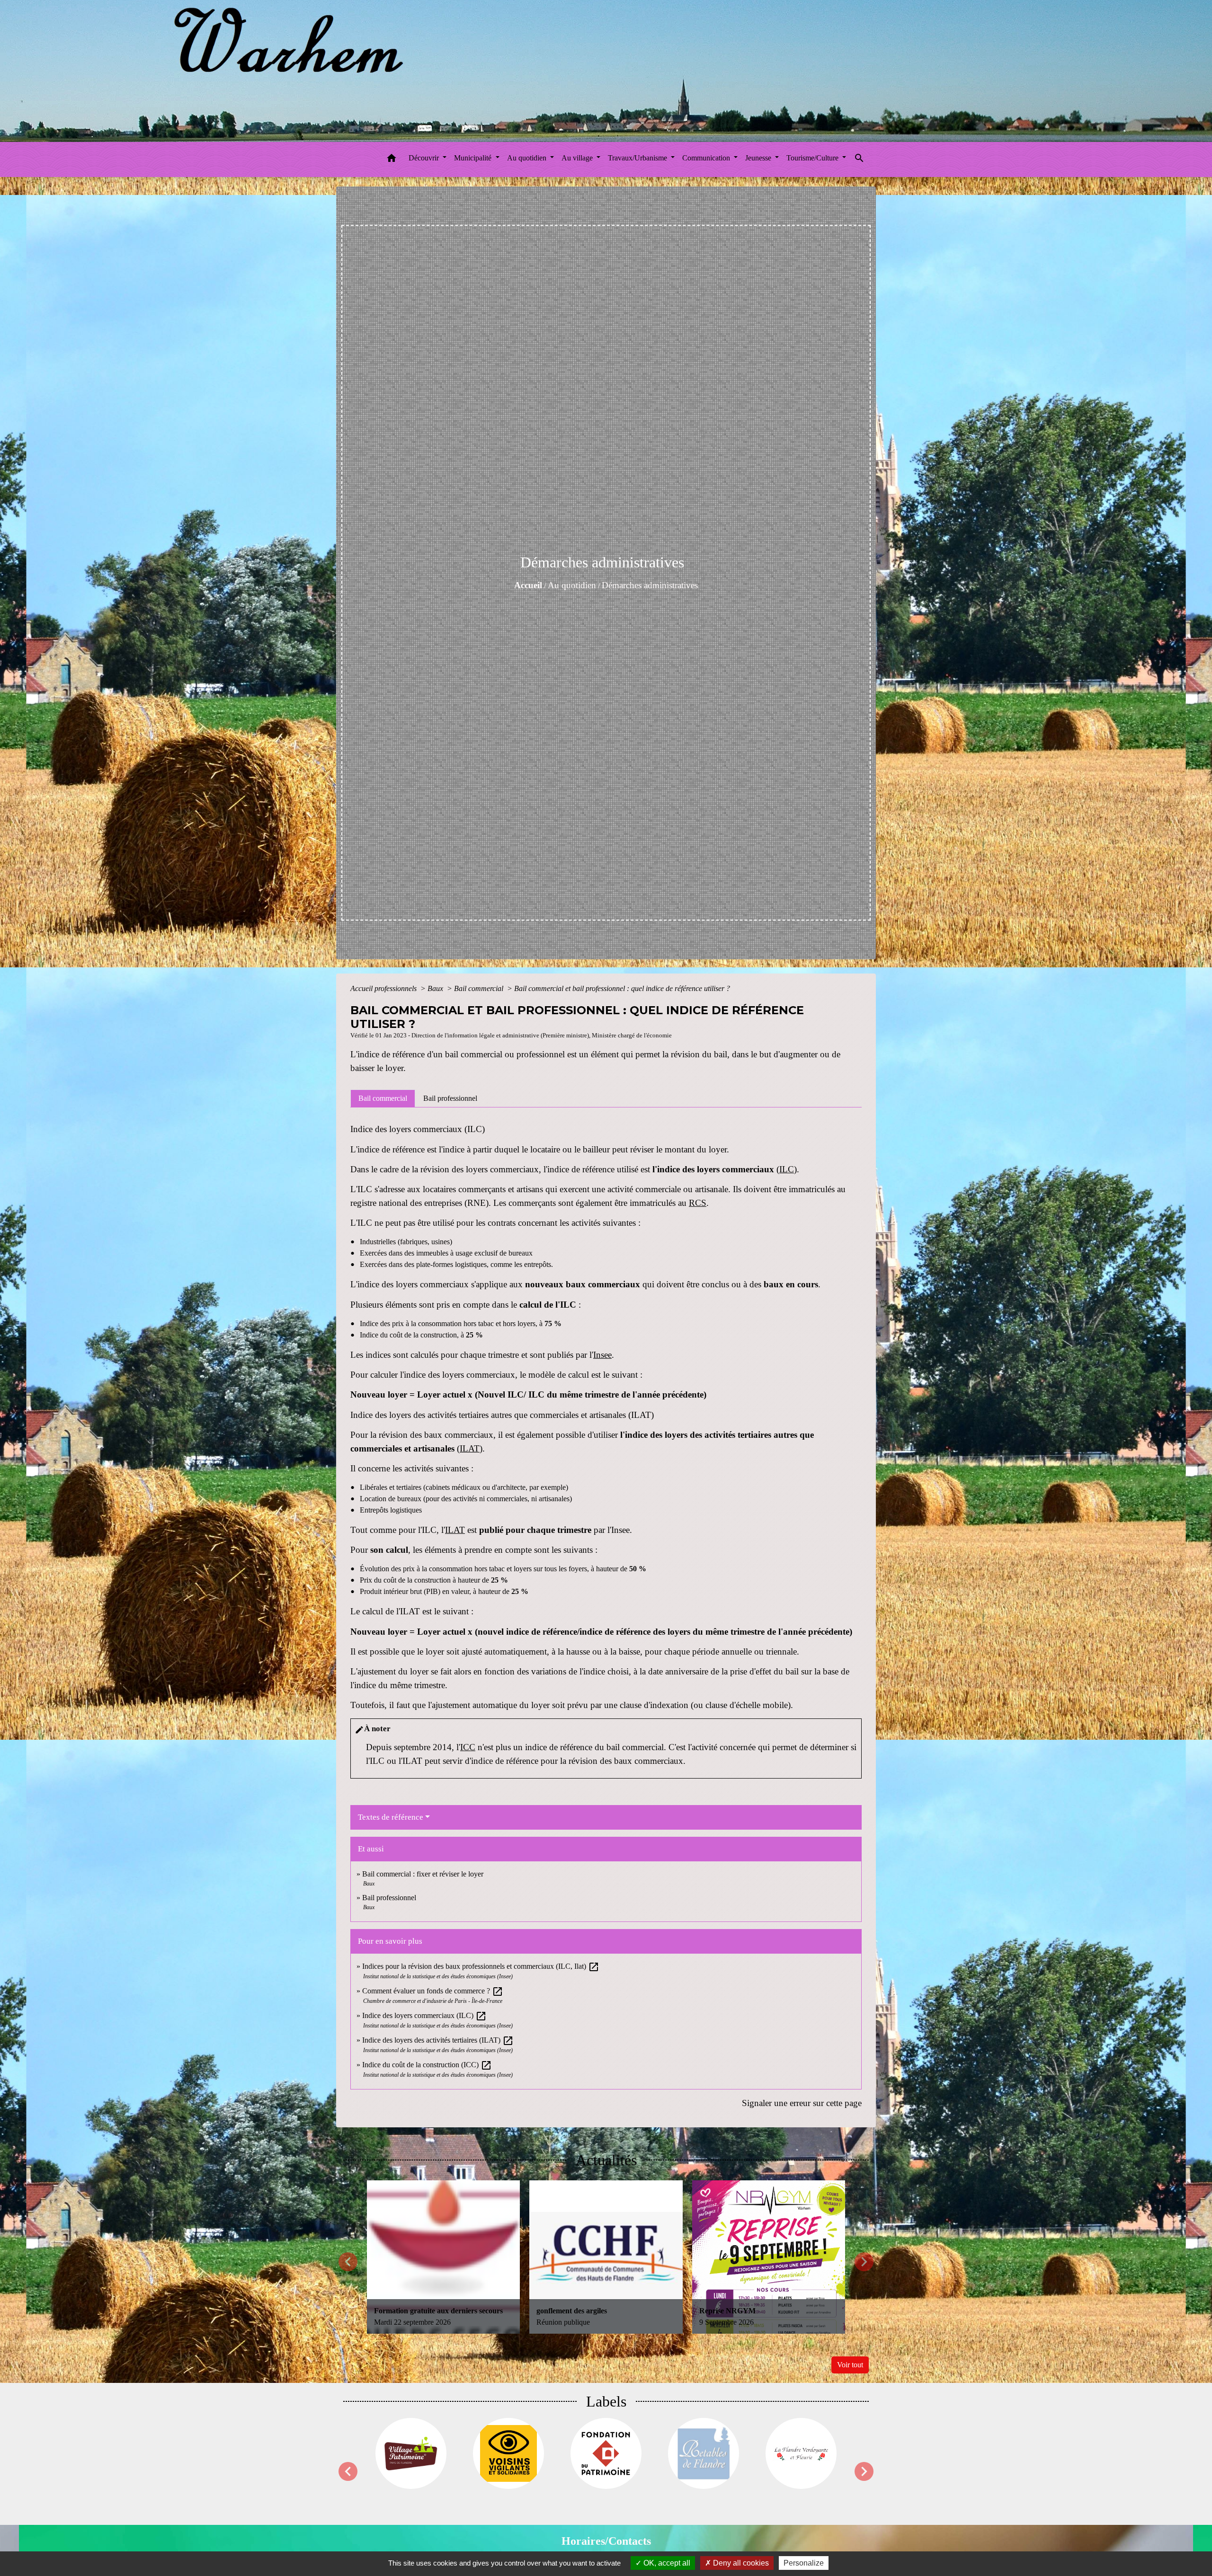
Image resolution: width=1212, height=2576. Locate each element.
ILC (787, 1169)
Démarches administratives (650, 585)
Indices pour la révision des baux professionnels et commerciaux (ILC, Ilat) (481, 1966)
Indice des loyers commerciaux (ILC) (424, 2015)
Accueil (528, 585)
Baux (436, 988)
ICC (468, 1747)
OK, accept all (666, 2563)
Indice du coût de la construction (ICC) (427, 2065)
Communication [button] (707, 158)
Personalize (804, 2563)
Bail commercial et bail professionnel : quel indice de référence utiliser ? (622, 988)
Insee (602, 1355)
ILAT (470, 1448)
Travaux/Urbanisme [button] (638, 158)
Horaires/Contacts (606, 2541)
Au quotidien (572, 585)
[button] (392, 160)
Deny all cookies (740, 2563)
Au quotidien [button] (528, 158)
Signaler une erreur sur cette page (802, 2103)
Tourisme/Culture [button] (813, 158)
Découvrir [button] (425, 158)
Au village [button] (578, 158)
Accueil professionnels (384, 988)
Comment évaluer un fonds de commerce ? (433, 1991)
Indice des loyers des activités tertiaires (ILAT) (438, 2040)
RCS (698, 1203)
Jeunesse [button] (759, 158)
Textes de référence (391, 1817)
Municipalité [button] (474, 158)
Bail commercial (480, 988)
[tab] (383, 1098)
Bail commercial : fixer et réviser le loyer (423, 1874)
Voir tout (850, 2365)
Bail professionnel (389, 1898)
